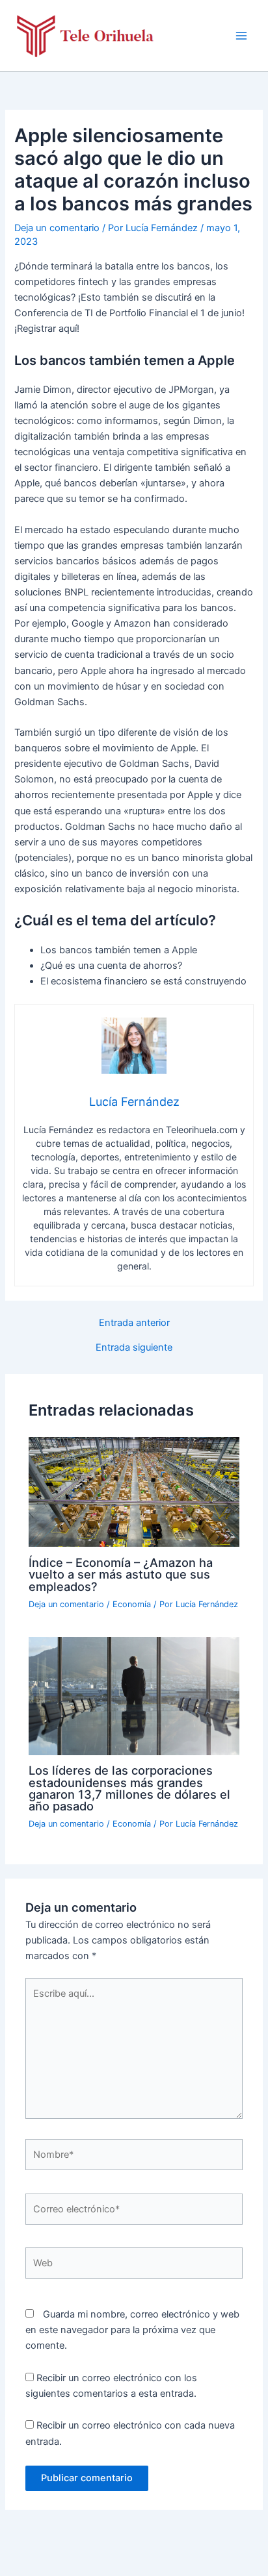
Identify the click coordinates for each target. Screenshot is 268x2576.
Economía (132, 1604)
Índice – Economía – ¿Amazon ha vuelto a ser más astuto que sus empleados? (121, 1574)
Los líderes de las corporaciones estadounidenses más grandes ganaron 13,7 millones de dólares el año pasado (129, 1788)
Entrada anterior (134, 1323)
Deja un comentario (57, 228)
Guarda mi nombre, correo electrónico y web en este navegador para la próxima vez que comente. (132, 2330)
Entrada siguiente (134, 1348)
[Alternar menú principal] (241, 36)
